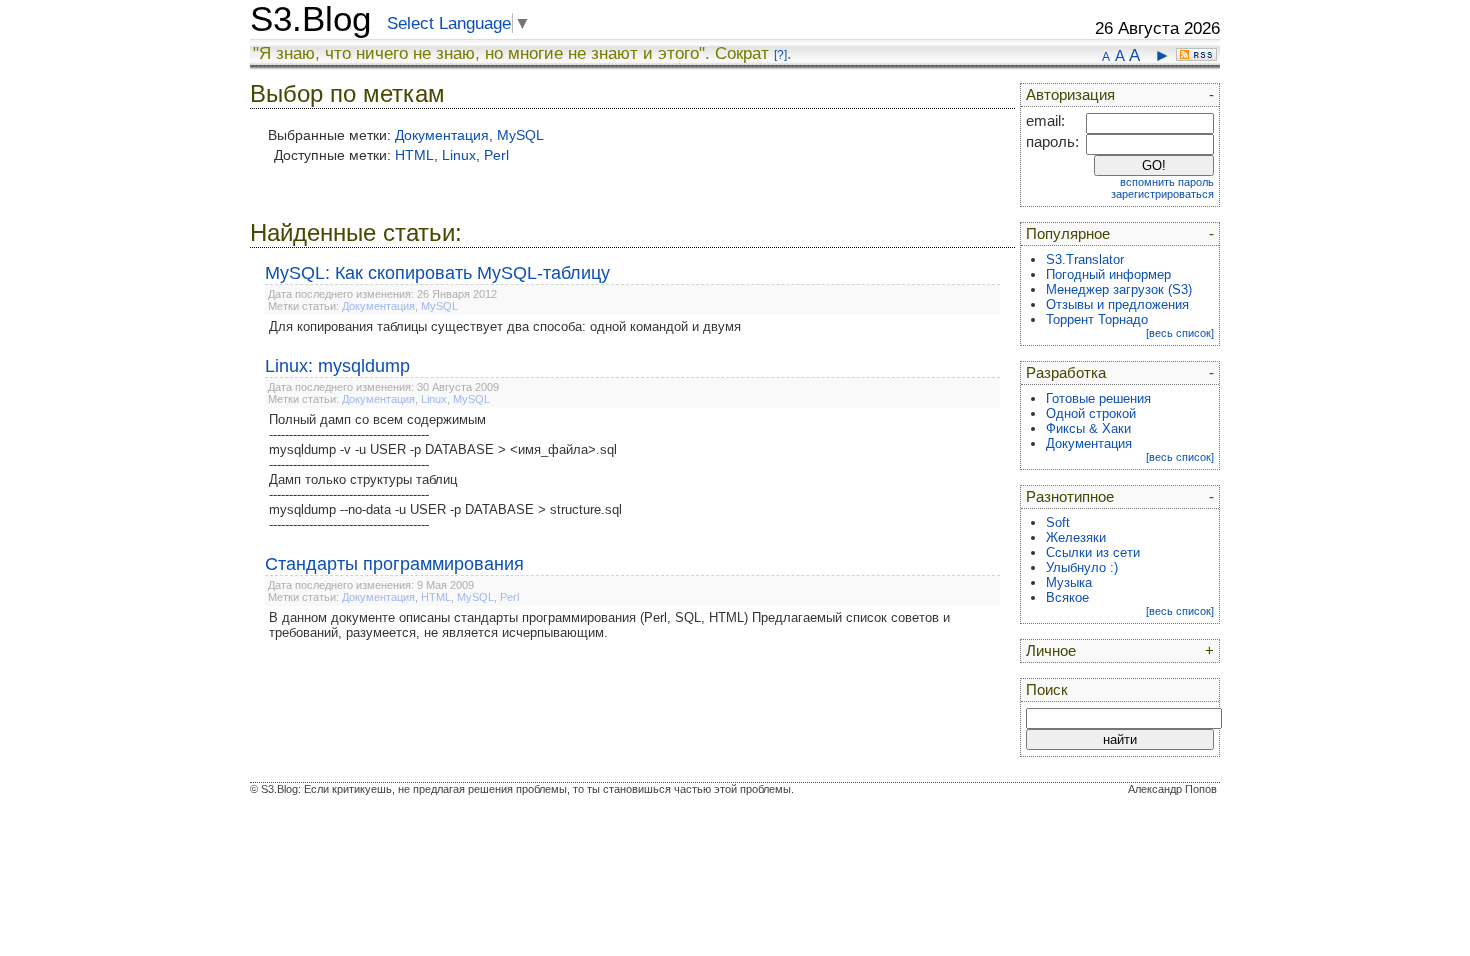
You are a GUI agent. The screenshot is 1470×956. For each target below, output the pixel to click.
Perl (496, 155)
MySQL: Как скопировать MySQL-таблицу (437, 273)
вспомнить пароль (1167, 182)
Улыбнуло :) (1082, 567)
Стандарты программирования (394, 564)
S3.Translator (1085, 259)
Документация (442, 135)
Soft (1058, 522)
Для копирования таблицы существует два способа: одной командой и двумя (505, 326)
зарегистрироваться (1162, 194)
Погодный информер (1108, 274)
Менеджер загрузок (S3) (1119, 289)
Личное (1051, 651)
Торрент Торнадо (1097, 319)
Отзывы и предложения (1117, 304)
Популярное (1068, 234)
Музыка (1069, 582)
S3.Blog (310, 19)
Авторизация (1070, 95)
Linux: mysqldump (337, 366)
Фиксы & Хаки (1088, 428)
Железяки (1076, 537)
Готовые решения (1098, 398)
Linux (459, 155)
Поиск (1047, 690)
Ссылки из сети (1093, 552)
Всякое (1067, 597)
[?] (780, 55)
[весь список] (1180, 333)
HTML (414, 155)
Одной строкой (1091, 413)
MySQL (520, 135)
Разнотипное (1070, 497)
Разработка (1066, 373)
